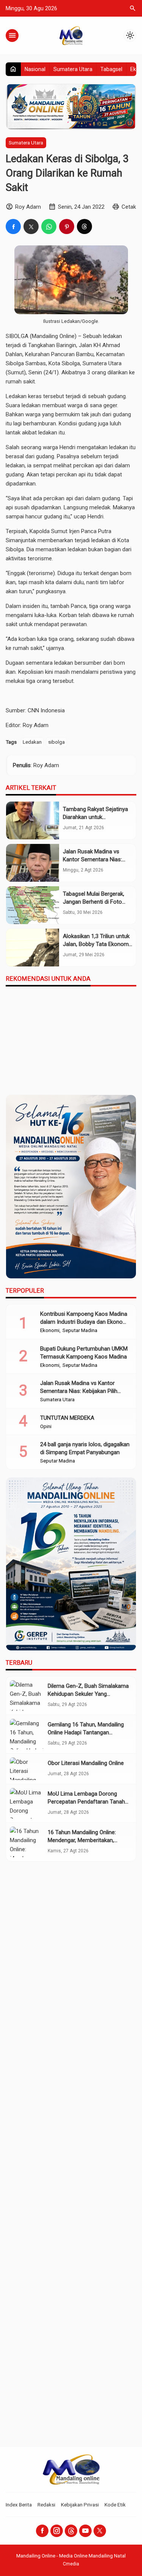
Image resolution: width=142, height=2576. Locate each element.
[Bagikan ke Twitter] (31, 226)
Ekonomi (50, 1331)
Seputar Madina (80, 1331)
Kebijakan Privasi (80, 2505)
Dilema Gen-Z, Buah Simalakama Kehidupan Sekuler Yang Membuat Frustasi (88, 1694)
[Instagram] (57, 2531)
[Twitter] (100, 2531)
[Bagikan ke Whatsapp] (49, 226)
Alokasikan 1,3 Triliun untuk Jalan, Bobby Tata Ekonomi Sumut (96, 944)
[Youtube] (85, 2531)
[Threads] (71, 2531)
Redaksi (46, 2505)
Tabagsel (111, 69)
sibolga (56, 742)
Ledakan (32, 742)
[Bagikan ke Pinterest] (67, 226)
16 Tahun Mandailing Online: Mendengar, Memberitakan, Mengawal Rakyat (82, 1840)
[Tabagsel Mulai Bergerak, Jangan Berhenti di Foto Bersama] (33, 905)
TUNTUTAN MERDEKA (67, 1418)
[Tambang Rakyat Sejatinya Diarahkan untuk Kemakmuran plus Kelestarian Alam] (33, 820)
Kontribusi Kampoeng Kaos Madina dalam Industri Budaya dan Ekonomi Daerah (84, 1322)
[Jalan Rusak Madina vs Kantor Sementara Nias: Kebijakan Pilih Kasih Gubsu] (33, 863)
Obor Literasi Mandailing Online (86, 1763)
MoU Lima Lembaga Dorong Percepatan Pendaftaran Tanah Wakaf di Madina (86, 1802)
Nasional (35, 69)
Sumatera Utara (73, 69)
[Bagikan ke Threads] (84, 226)
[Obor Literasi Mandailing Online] (27, 1769)
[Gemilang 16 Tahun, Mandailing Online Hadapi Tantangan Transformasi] (27, 1734)
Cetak (129, 207)
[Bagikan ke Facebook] (13, 226)
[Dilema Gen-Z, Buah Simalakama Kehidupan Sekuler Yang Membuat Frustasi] (27, 1696)
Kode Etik (115, 2505)
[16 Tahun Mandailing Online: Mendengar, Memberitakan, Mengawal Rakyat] (27, 1842)
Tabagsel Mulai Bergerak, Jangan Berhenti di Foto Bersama (94, 902)
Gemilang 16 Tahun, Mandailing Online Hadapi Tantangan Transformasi (86, 1732)
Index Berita (19, 2505)
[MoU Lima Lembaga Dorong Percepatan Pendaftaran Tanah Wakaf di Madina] (27, 1803)
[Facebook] (42, 2531)
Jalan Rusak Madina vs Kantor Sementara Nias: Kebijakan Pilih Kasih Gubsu (97, 859)
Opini (46, 1427)
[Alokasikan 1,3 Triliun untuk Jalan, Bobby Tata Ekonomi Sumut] (33, 948)
